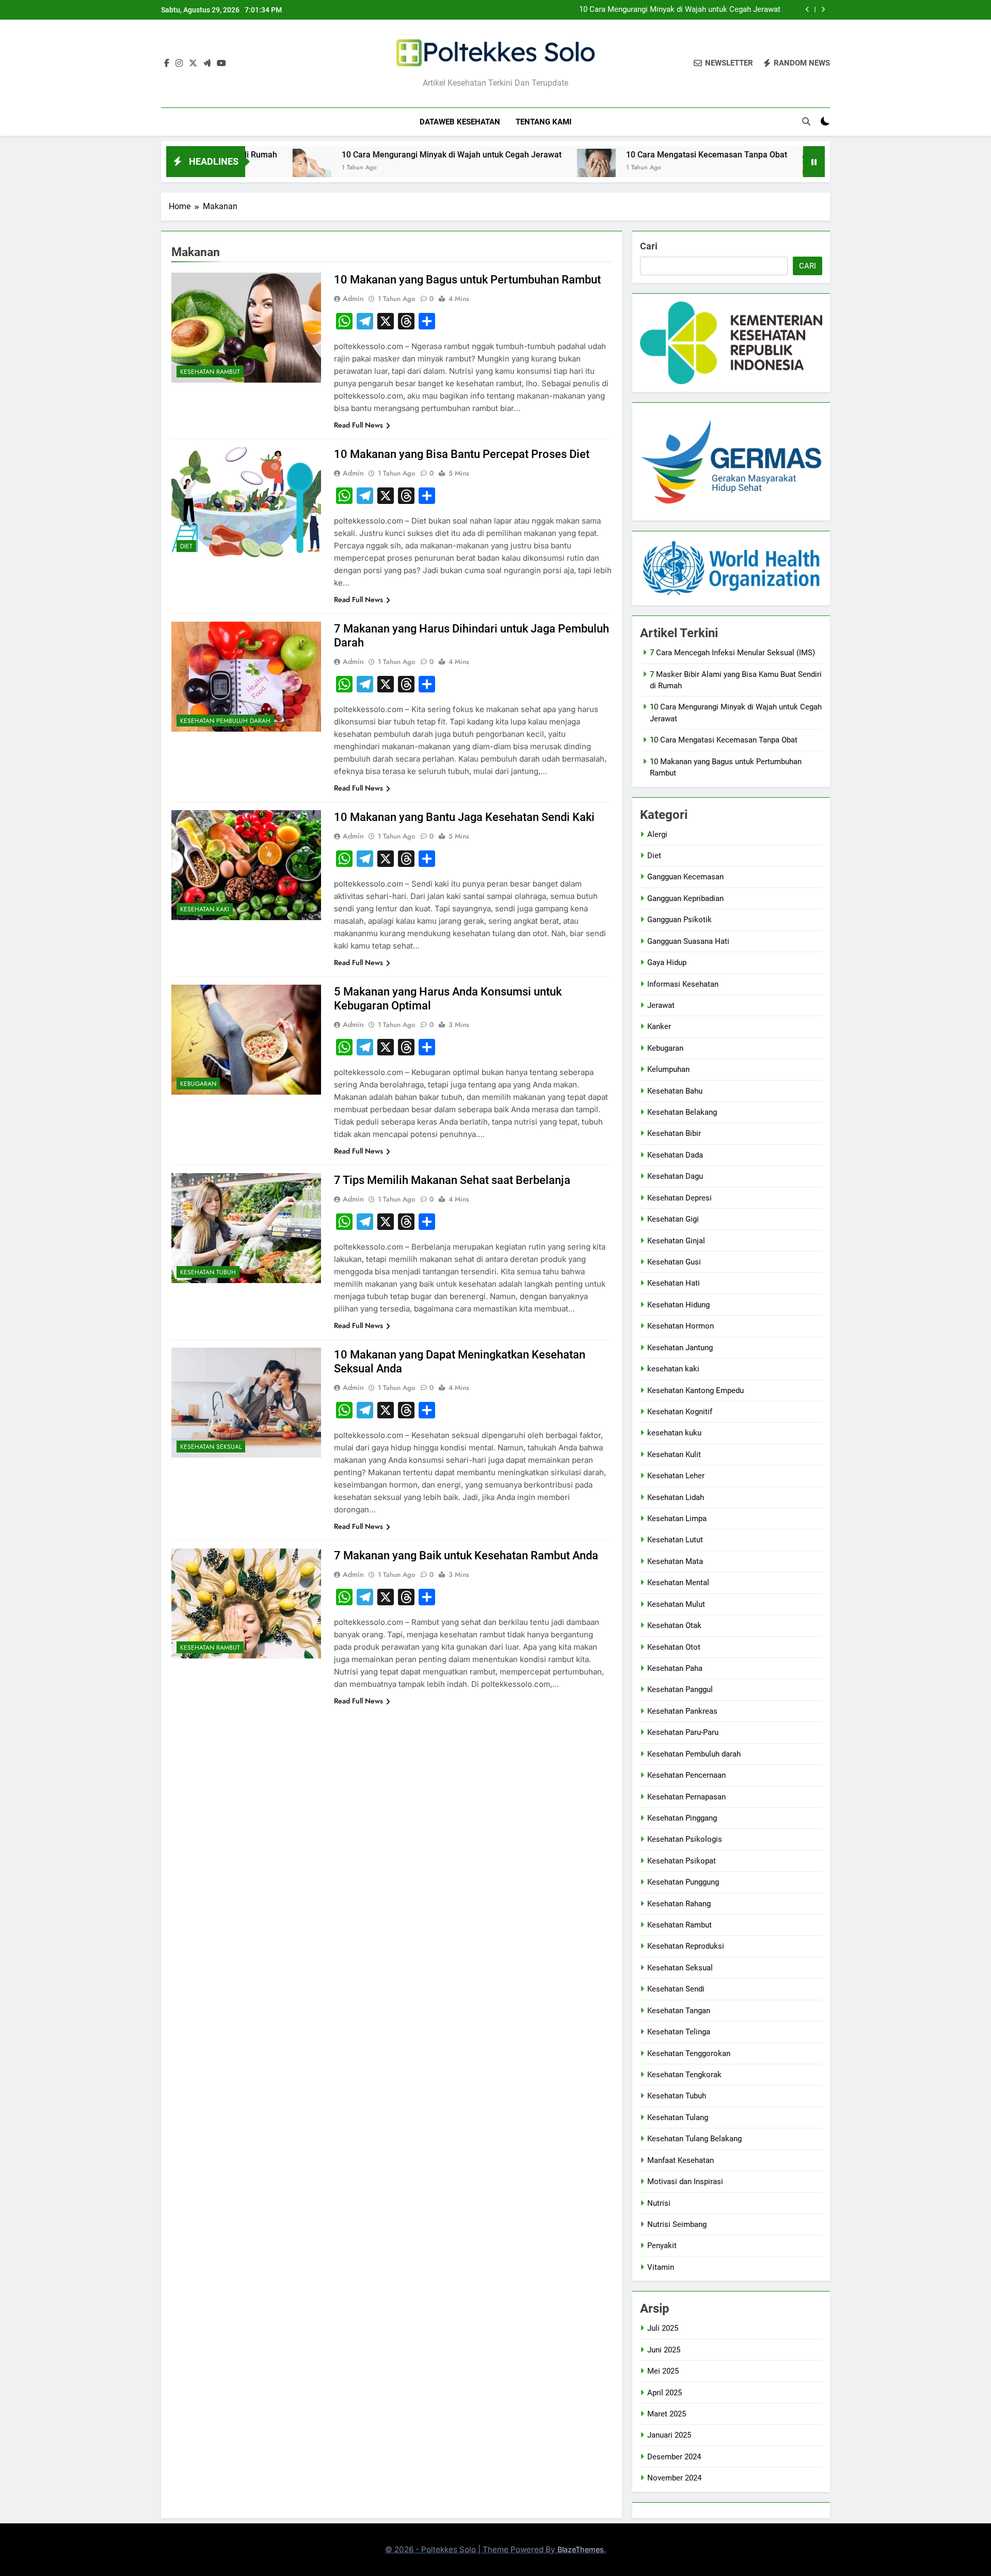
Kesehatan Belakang (682, 1112)
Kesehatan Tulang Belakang (694, 2139)
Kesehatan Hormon (681, 1326)
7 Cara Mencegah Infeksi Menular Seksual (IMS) (732, 653)
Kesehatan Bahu (675, 1091)
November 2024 (674, 2478)
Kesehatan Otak (674, 1625)
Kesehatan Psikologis (685, 1839)
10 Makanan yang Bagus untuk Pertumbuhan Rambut (467, 280)
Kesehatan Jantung (680, 1348)
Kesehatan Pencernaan (686, 1775)
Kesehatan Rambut (210, 372)
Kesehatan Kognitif (680, 1412)
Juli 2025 (663, 2328)
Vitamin (661, 2267)
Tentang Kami (544, 122)
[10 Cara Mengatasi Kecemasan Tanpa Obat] (492, 168)
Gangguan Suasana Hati (688, 941)
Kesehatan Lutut (675, 1540)
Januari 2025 (669, 2435)
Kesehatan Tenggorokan (689, 2053)
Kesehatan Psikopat (682, 1861)
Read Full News (358, 425)
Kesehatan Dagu (675, 1176)
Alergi (657, 834)
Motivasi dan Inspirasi (685, 2182)
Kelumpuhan (668, 1069)
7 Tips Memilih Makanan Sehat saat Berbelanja (452, 1180)
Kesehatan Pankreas (682, 1711)
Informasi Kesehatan (683, 984)
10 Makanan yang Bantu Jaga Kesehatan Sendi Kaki (464, 817)
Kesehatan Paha (675, 1668)
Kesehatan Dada (675, 1155)
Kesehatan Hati (674, 1283)
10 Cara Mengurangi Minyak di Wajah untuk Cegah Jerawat (680, 10)
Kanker (659, 1026)
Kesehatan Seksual (211, 1447)
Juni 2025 (664, 2350)
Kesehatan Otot (674, 1647)
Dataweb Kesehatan (460, 122)
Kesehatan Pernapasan (686, 1797)
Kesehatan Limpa (677, 1519)
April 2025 (665, 2393)
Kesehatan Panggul (680, 1689)
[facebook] (167, 64)
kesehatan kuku (674, 1433)
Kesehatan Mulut (676, 1604)
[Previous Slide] (808, 10)
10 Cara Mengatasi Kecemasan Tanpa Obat (602, 155)
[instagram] (179, 64)
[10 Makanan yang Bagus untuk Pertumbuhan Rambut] (718, 168)
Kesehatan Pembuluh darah (225, 721)
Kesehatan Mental (678, 1583)
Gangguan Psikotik (680, 920)
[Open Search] (806, 121)
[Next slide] (823, 10)
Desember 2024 (674, 2457)
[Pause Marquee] (814, 162)
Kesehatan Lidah (676, 1497)
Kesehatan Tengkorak (684, 2075)
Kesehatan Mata (675, 1561)
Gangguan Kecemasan (685, 877)
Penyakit (662, 2246)
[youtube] (221, 64)
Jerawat (661, 1005)
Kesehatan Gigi (673, 1219)
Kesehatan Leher (676, 1476)
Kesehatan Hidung (678, 1305)
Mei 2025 (663, 2371)
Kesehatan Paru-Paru (683, 1732)
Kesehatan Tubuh (208, 1272)
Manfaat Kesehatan (681, 2160)
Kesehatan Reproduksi (686, 1946)
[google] (207, 64)
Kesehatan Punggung (683, 1882)
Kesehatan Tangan (679, 2011)
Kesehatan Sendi (676, 1989)
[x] (193, 64)
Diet (186, 546)
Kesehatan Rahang (679, 1904)
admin (353, 298)
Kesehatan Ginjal (676, 1241)
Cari (649, 246)
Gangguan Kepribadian (685, 898)
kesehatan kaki (205, 909)
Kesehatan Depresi (680, 1198)
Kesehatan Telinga (679, 2032)
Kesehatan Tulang (678, 2117)
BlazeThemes (581, 2549)
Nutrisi (659, 2203)
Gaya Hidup (667, 962)
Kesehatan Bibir (674, 1133)
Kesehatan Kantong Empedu (696, 1390)
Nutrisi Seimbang (677, 2224)
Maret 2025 (667, 2414)
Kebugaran (198, 1084)
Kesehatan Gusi (674, 1262)
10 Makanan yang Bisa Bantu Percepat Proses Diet (462, 454)
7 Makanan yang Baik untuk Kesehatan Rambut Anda (466, 1555)
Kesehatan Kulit (674, 1455)
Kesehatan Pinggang (682, 1818)
